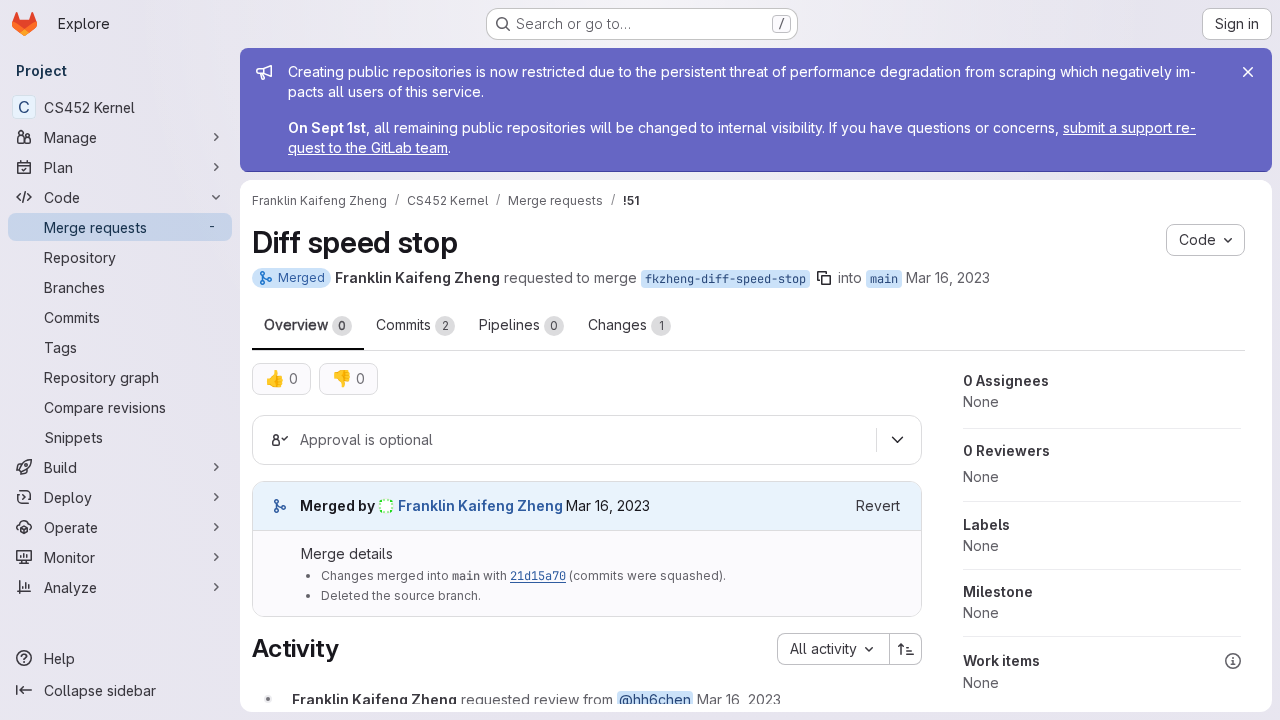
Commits (412, 324)
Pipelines (518, 324)
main (884, 279)
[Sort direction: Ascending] (906, 649)
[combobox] (833, 649)
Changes (626, 324)
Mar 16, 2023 (948, 277)
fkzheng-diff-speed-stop (725, 279)
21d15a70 (538, 576)
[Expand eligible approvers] (897, 440)
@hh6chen (655, 699)
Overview (305, 324)
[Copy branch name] (824, 278)
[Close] (1248, 72)
